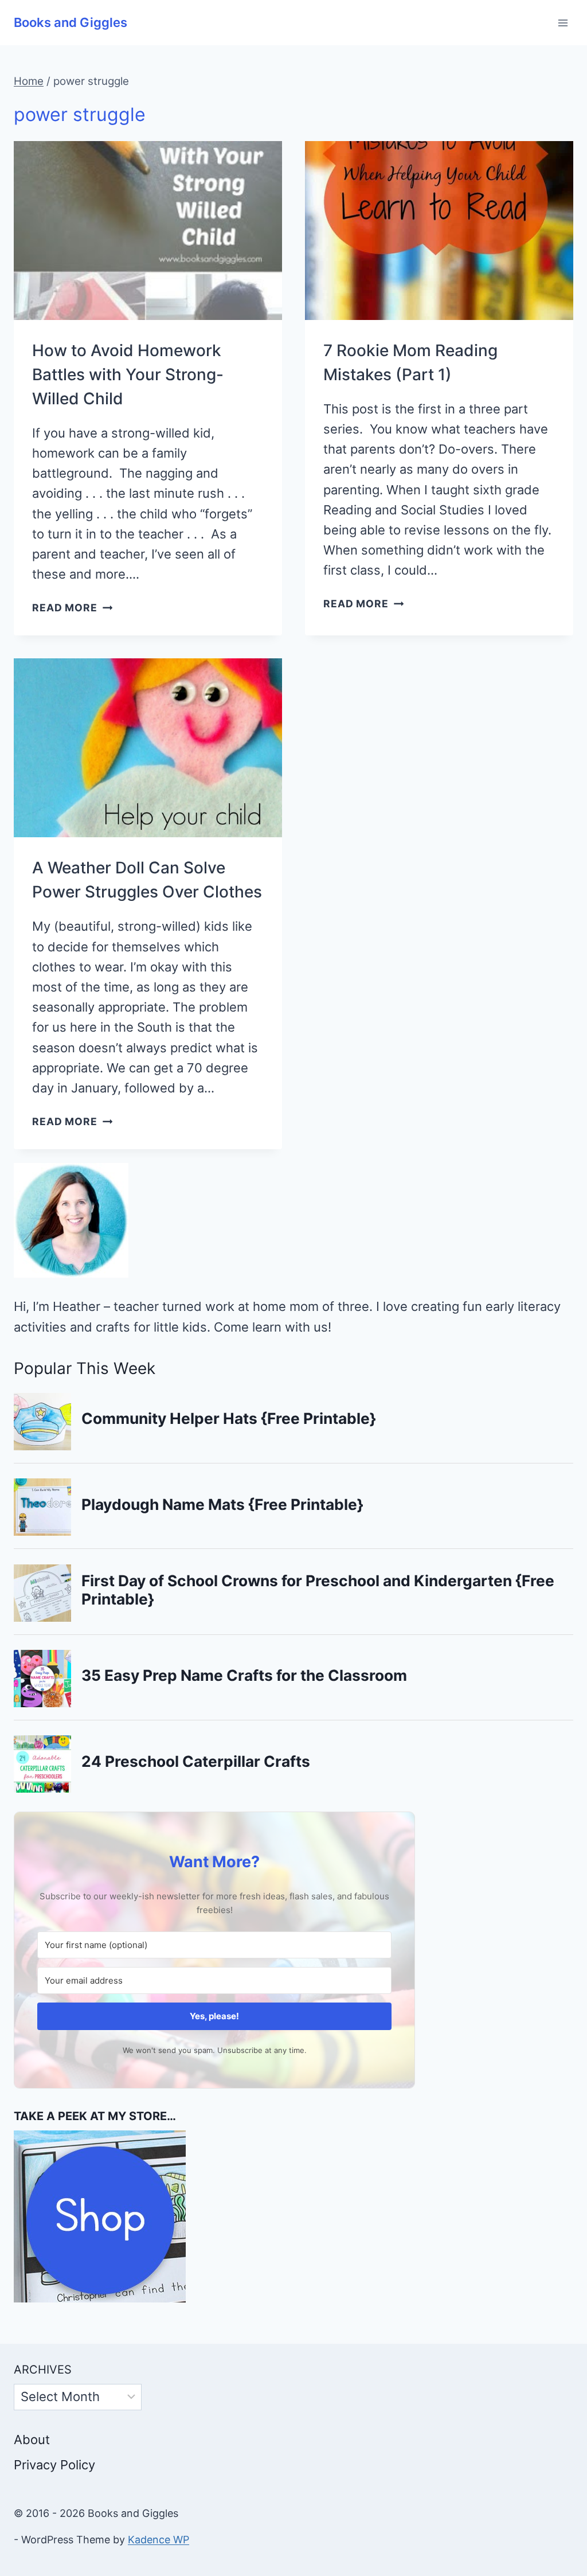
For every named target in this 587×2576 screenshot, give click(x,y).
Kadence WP (159, 2540)
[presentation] (148, 231)
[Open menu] (563, 23)
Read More (72, 608)
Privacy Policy (54, 2465)
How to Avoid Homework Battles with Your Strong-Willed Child (128, 374)
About (32, 2440)
